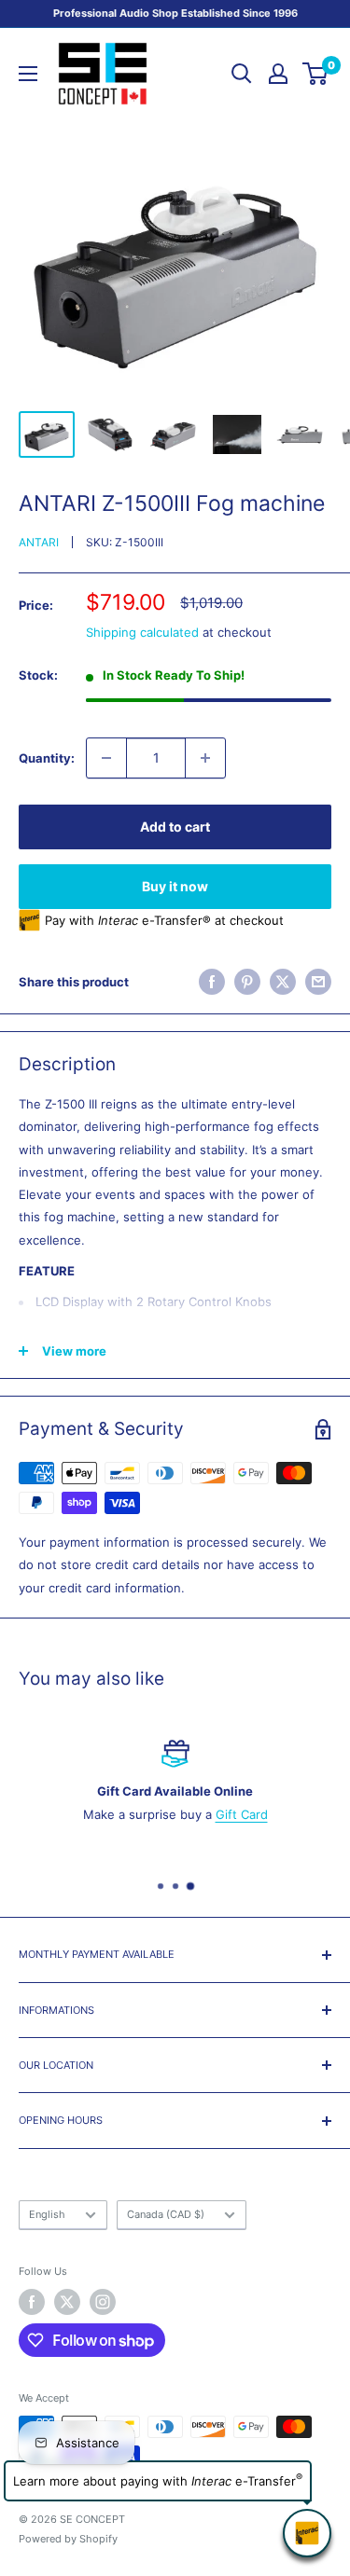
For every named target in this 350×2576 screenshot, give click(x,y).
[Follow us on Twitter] (67, 2302)
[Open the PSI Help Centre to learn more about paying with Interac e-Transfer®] (307, 2533)
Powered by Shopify (68, 2539)
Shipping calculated (142, 632)
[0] (316, 74)
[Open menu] (28, 74)
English (47, 2214)
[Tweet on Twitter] (283, 982)
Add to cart (175, 827)
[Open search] (242, 74)
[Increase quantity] (205, 758)
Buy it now (175, 886)
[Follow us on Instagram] (103, 2302)
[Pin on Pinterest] (247, 982)
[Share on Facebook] (212, 982)
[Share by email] (318, 982)
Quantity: (47, 758)
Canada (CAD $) (166, 2214)
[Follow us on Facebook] (32, 2302)
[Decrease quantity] (106, 758)
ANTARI (39, 542)
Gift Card (242, 1814)
